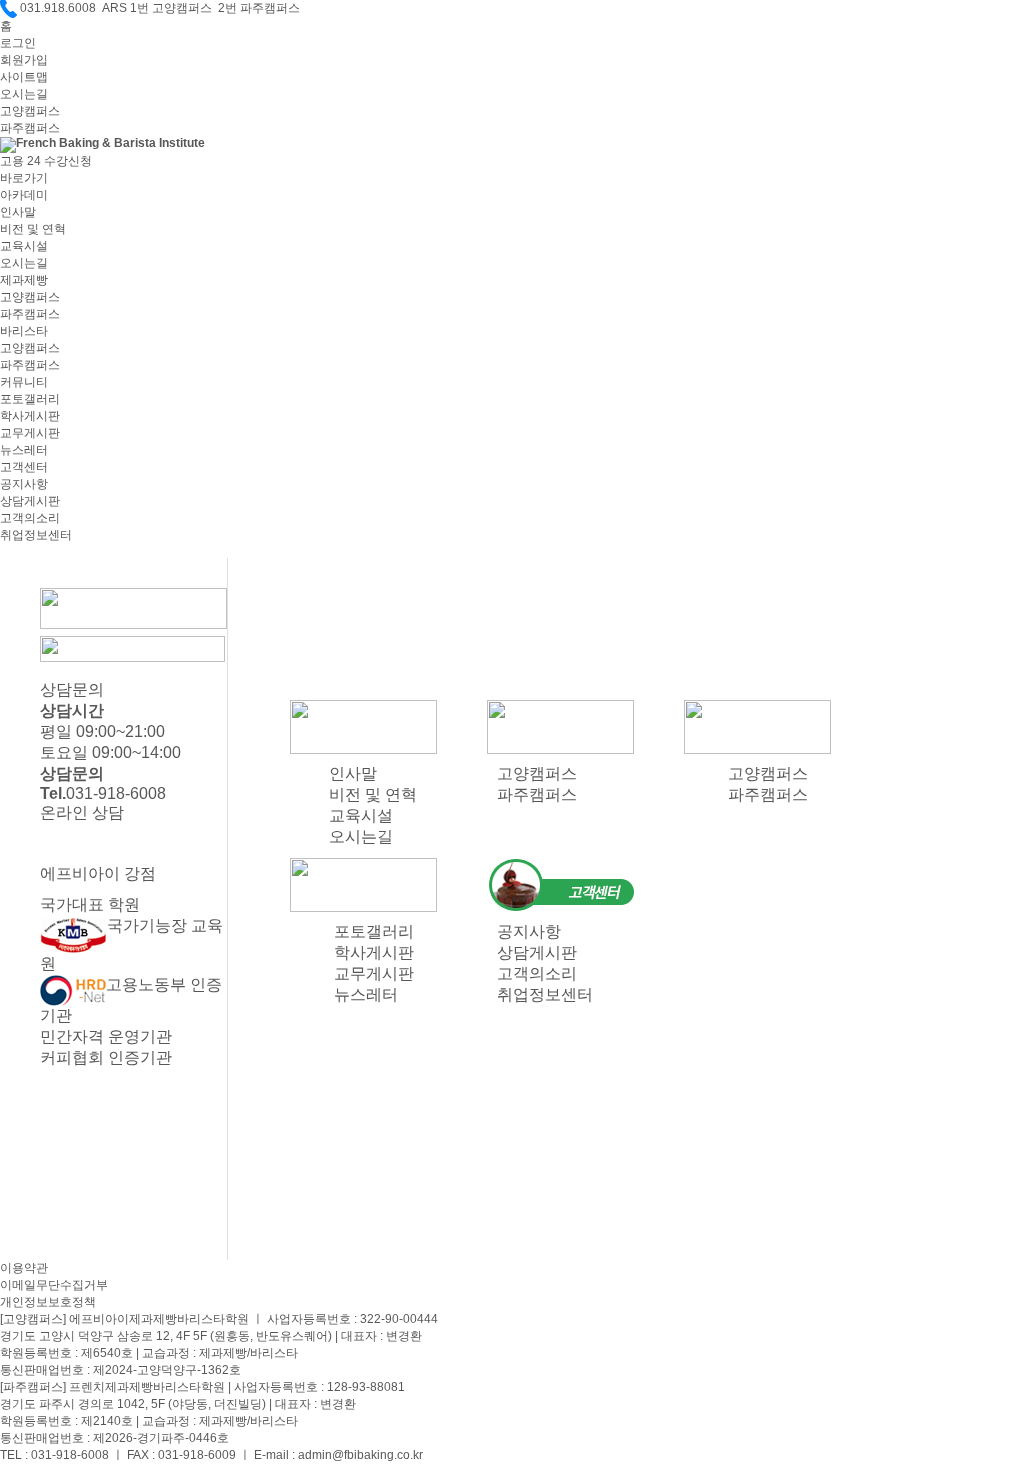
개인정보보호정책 (48, 1302)
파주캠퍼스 (30, 128)
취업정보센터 (36, 535)
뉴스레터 (24, 450)
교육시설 (24, 246)
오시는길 (24, 94)
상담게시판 (30, 501)
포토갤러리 (30, 399)
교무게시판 (30, 433)
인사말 (18, 212)
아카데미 (24, 195)
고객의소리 (30, 518)
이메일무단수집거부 (54, 1285)
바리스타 (24, 331)
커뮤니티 (24, 382)
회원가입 (24, 60)
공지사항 (24, 484)
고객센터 (24, 467)
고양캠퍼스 (30, 111)
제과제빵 (24, 280)
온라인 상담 (82, 812)
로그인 (18, 43)
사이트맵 (24, 77)
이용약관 (24, 1268)
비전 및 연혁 (33, 229)
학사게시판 (30, 416)
